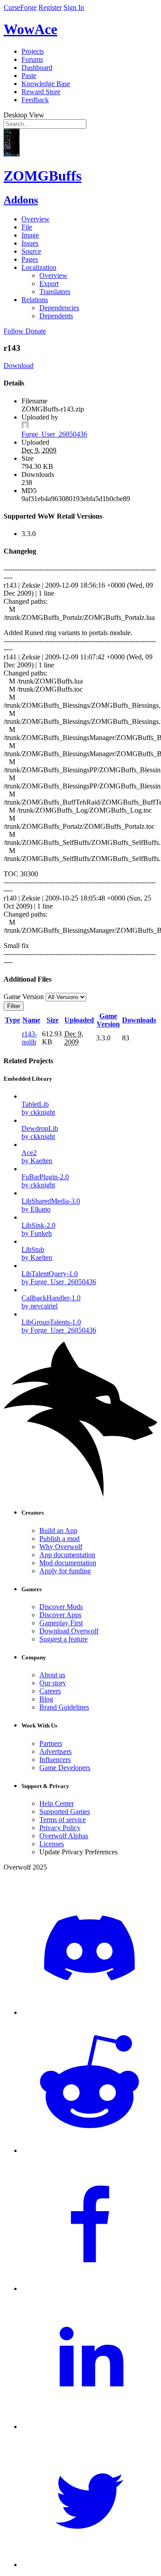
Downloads (139, 1020)
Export (49, 284)
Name (31, 1020)
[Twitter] (89, 2565)
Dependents (56, 316)
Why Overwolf (61, 1547)
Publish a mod (59, 1539)
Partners (51, 1743)
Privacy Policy (60, 1828)
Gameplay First (61, 1623)
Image (30, 235)
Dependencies (59, 308)
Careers (50, 1691)
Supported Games (65, 1812)
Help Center (57, 1803)
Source (31, 251)
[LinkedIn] (89, 2427)
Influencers (55, 1760)
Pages (30, 259)
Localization (39, 267)
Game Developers (65, 1768)
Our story (53, 1683)
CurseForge (20, 7)
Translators (55, 292)
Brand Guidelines (64, 1707)
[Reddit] (89, 2150)
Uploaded (79, 1020)
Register (50, 7)
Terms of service (63, 1820)
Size (53, 1020)
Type (13, 1020)
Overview (36, 219)
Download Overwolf (69, 1631)
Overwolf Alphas (64, 1836)
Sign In (74, 7)
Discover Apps (60, 1615)
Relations (35, 300)
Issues (30, 243)
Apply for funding (65, 1571)
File (27, 227)
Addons (21, 200)
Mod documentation (68, 1563)
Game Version (108, 1020)
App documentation (67, 1555)
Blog (46, 1699)
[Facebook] (89, 2288)
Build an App (58, 1530)
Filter (14, 1006)
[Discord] (89, 2012)
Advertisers (55, 1751)
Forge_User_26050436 (54, 434)
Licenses (52, 1844)
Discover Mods (61, 1607)
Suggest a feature (64, 1639)
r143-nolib (30, 1038)
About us (52, 1675)
